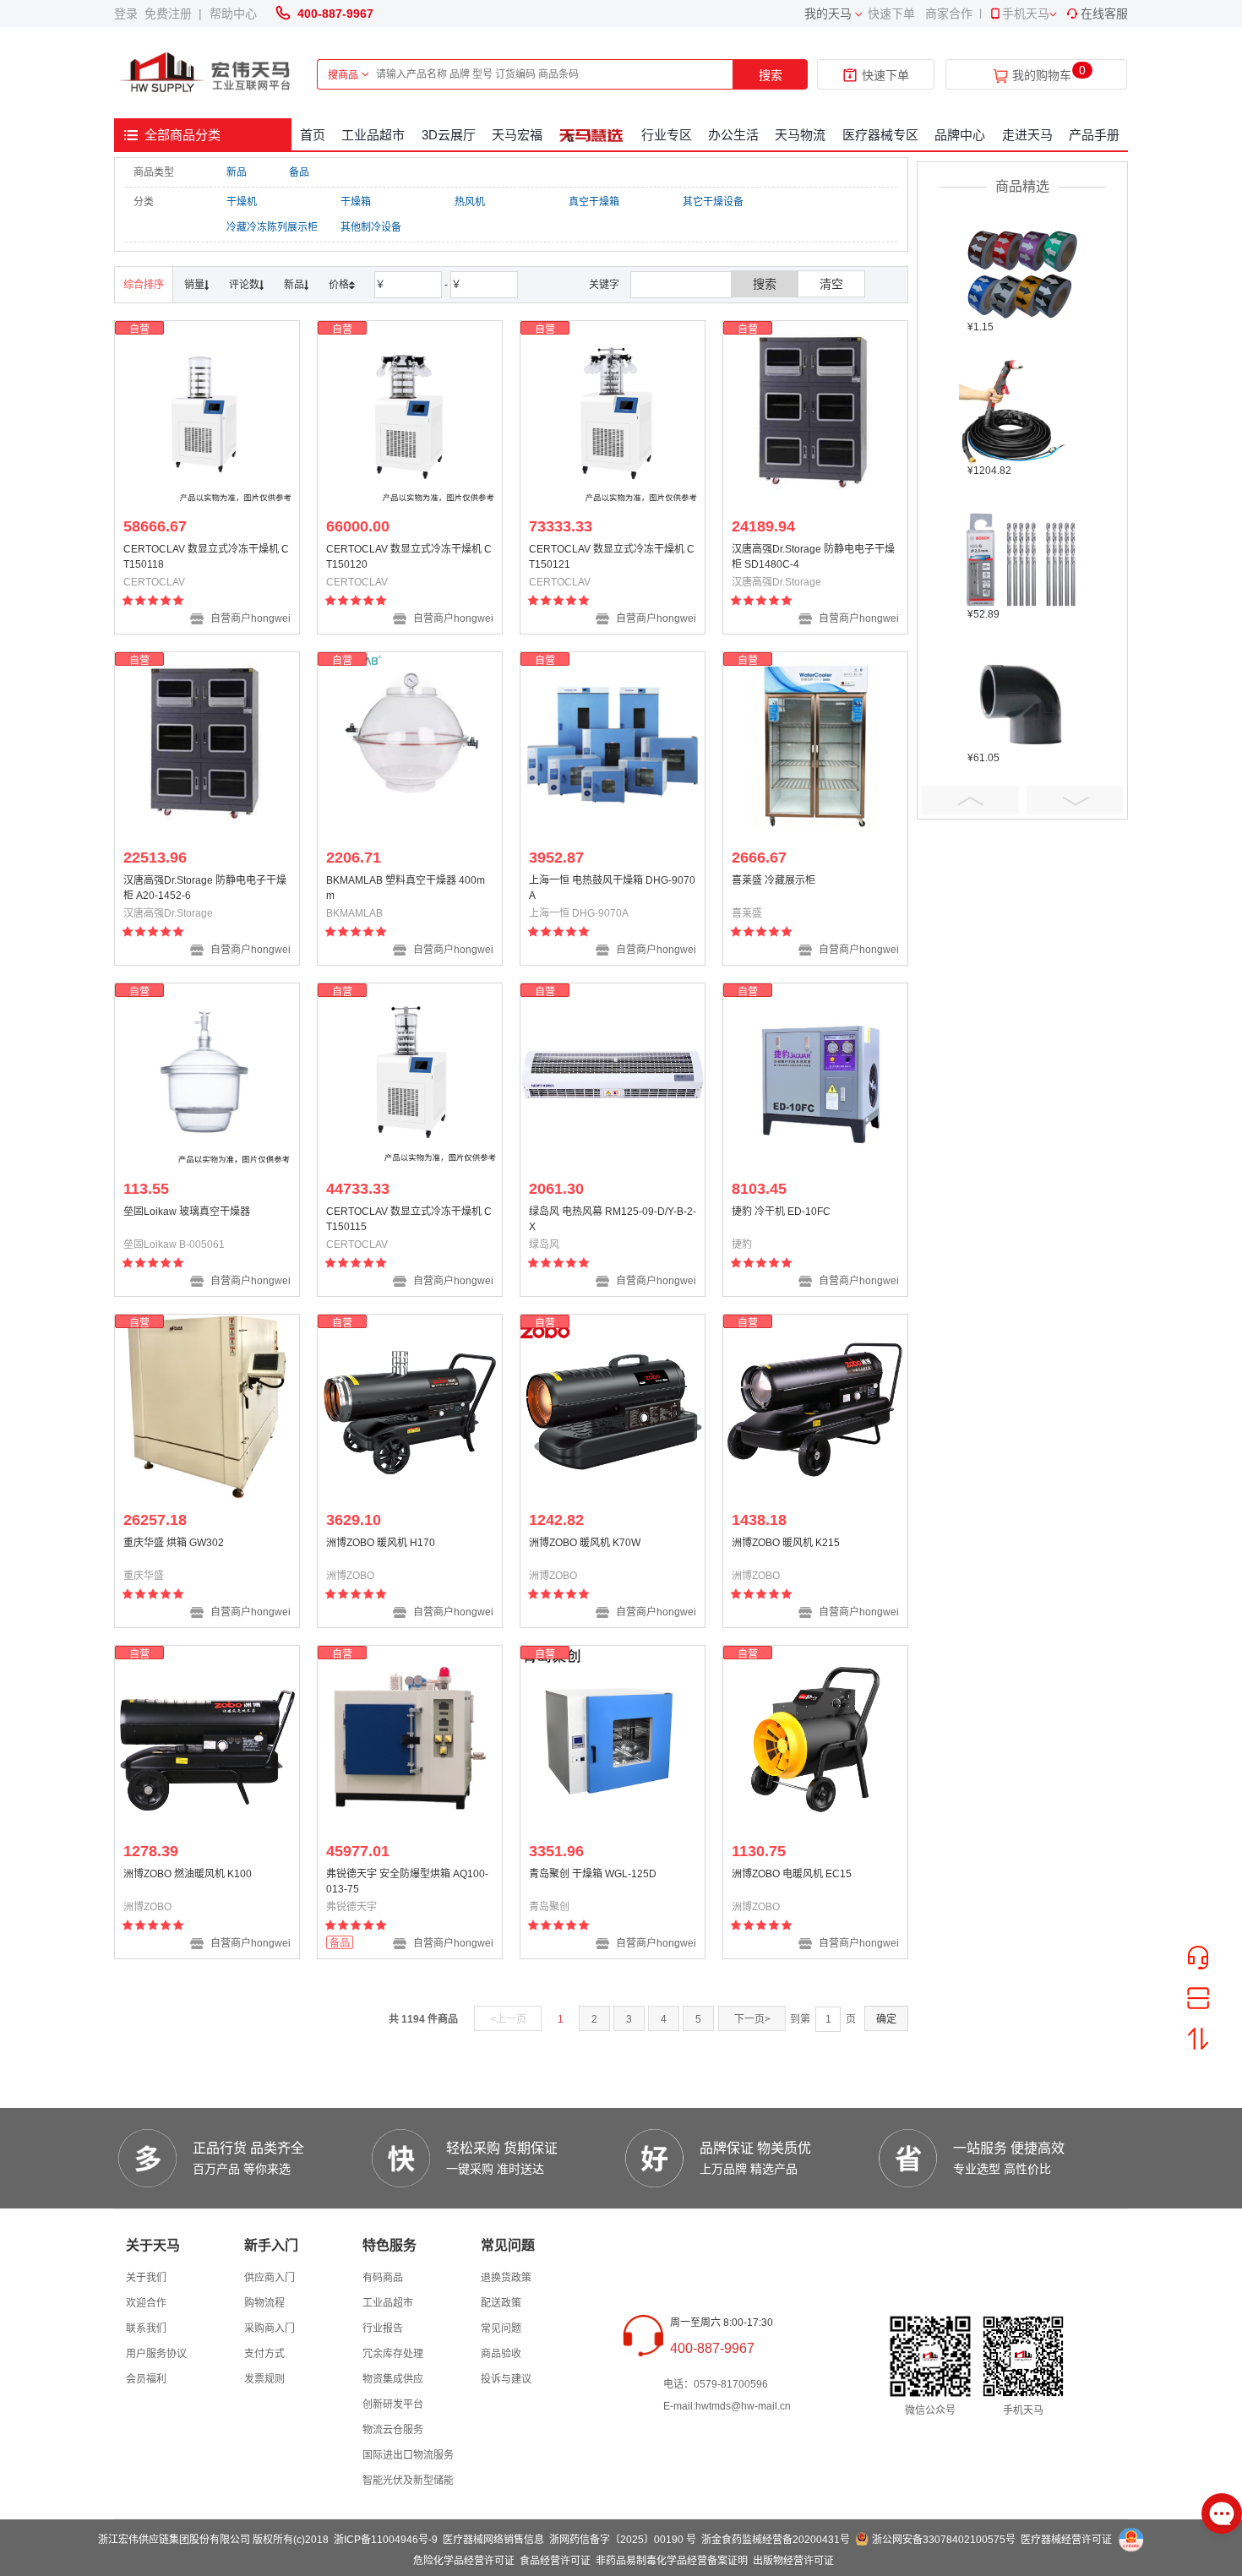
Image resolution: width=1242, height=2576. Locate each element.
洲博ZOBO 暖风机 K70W (585, 1543)
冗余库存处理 (393, 2354)
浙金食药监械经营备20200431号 (776, 2540)
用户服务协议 (156, 2354)
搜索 (771, 75)
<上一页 (508, 2019)
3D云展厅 (449, 135)
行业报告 (383, 2328)
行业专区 (667, 135)
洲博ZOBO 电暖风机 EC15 (792, 1874)
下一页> (752, 2019)
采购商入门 (270, 2328)
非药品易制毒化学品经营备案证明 (672, 2561)
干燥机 (242, 202)
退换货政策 (506, 2278)
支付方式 (264, 2354)
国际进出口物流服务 (408, 2455)
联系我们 (146, 2328)
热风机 (470, 202)
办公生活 (733, 135)
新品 (237, 172)
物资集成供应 (393, 2379)
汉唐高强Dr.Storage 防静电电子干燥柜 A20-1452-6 (205, 888)
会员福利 (146, 2379)
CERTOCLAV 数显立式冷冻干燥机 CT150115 (409, 1219)
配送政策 (501, 2303)
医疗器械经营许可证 (1066, 2540)
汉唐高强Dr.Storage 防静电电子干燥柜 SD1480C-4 (813, 557)
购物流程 (264, 2303)
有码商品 (383, 2278)
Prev (970, 800)
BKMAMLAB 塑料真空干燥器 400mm (406, 888)
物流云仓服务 (393, 2430)
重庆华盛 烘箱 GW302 (174, 1543)
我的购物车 (1042, 76)
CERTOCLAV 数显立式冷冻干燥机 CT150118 (206, 557)
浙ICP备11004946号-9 (386, 2540)
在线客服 (1104, 14)
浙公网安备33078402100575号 (944, 2540)
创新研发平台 (393, 2404)
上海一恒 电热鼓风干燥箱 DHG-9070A (612, 888)
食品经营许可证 (555, 2561)
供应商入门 (270, 2278)
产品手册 (1094, 135)
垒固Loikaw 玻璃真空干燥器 (187, 1212)
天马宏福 (517, 135)
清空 (831, 284)
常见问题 (501, 2328)
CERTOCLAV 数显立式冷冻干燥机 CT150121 (612, 557)
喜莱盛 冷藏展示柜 (774, 880)
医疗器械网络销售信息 (493, 2540)
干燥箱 (356, 202)
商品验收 (501, 2354)
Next (1075, 800)
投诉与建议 (506, 2379)
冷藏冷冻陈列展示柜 (272, 227)
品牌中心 (960, 135)
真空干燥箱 (594, 202)
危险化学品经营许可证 (464, 2561)
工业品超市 (373, 135)
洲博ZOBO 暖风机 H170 (381, 1543)
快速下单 (891, 14)
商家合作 (949, 14)
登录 (129, 14)
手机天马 (1026, 14)
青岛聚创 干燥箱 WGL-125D (593, 1874)
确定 (886, 2019)
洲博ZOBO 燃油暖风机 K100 (188, 1874)
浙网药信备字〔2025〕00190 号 (623, 2540)
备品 (299, 172)
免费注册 (172, 14)
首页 (313, 135)
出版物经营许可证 (793, 2561)
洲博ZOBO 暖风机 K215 (786, 1543)
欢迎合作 (146, 2303)
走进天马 (1027, 135)
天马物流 (800, 135)
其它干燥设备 (713, 202)
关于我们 (146, 2278)
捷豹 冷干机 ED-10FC (781, 1212)
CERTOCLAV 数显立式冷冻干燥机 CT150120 (409, 557)
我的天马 (828, 14)
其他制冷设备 (371, 227)
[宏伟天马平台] (207, 73)
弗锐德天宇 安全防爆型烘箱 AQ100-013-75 (407, 1882)
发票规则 (264, 2379)
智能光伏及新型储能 (408, 2481)
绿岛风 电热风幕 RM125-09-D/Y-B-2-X (613, 1219)
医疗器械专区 (880, 135)
